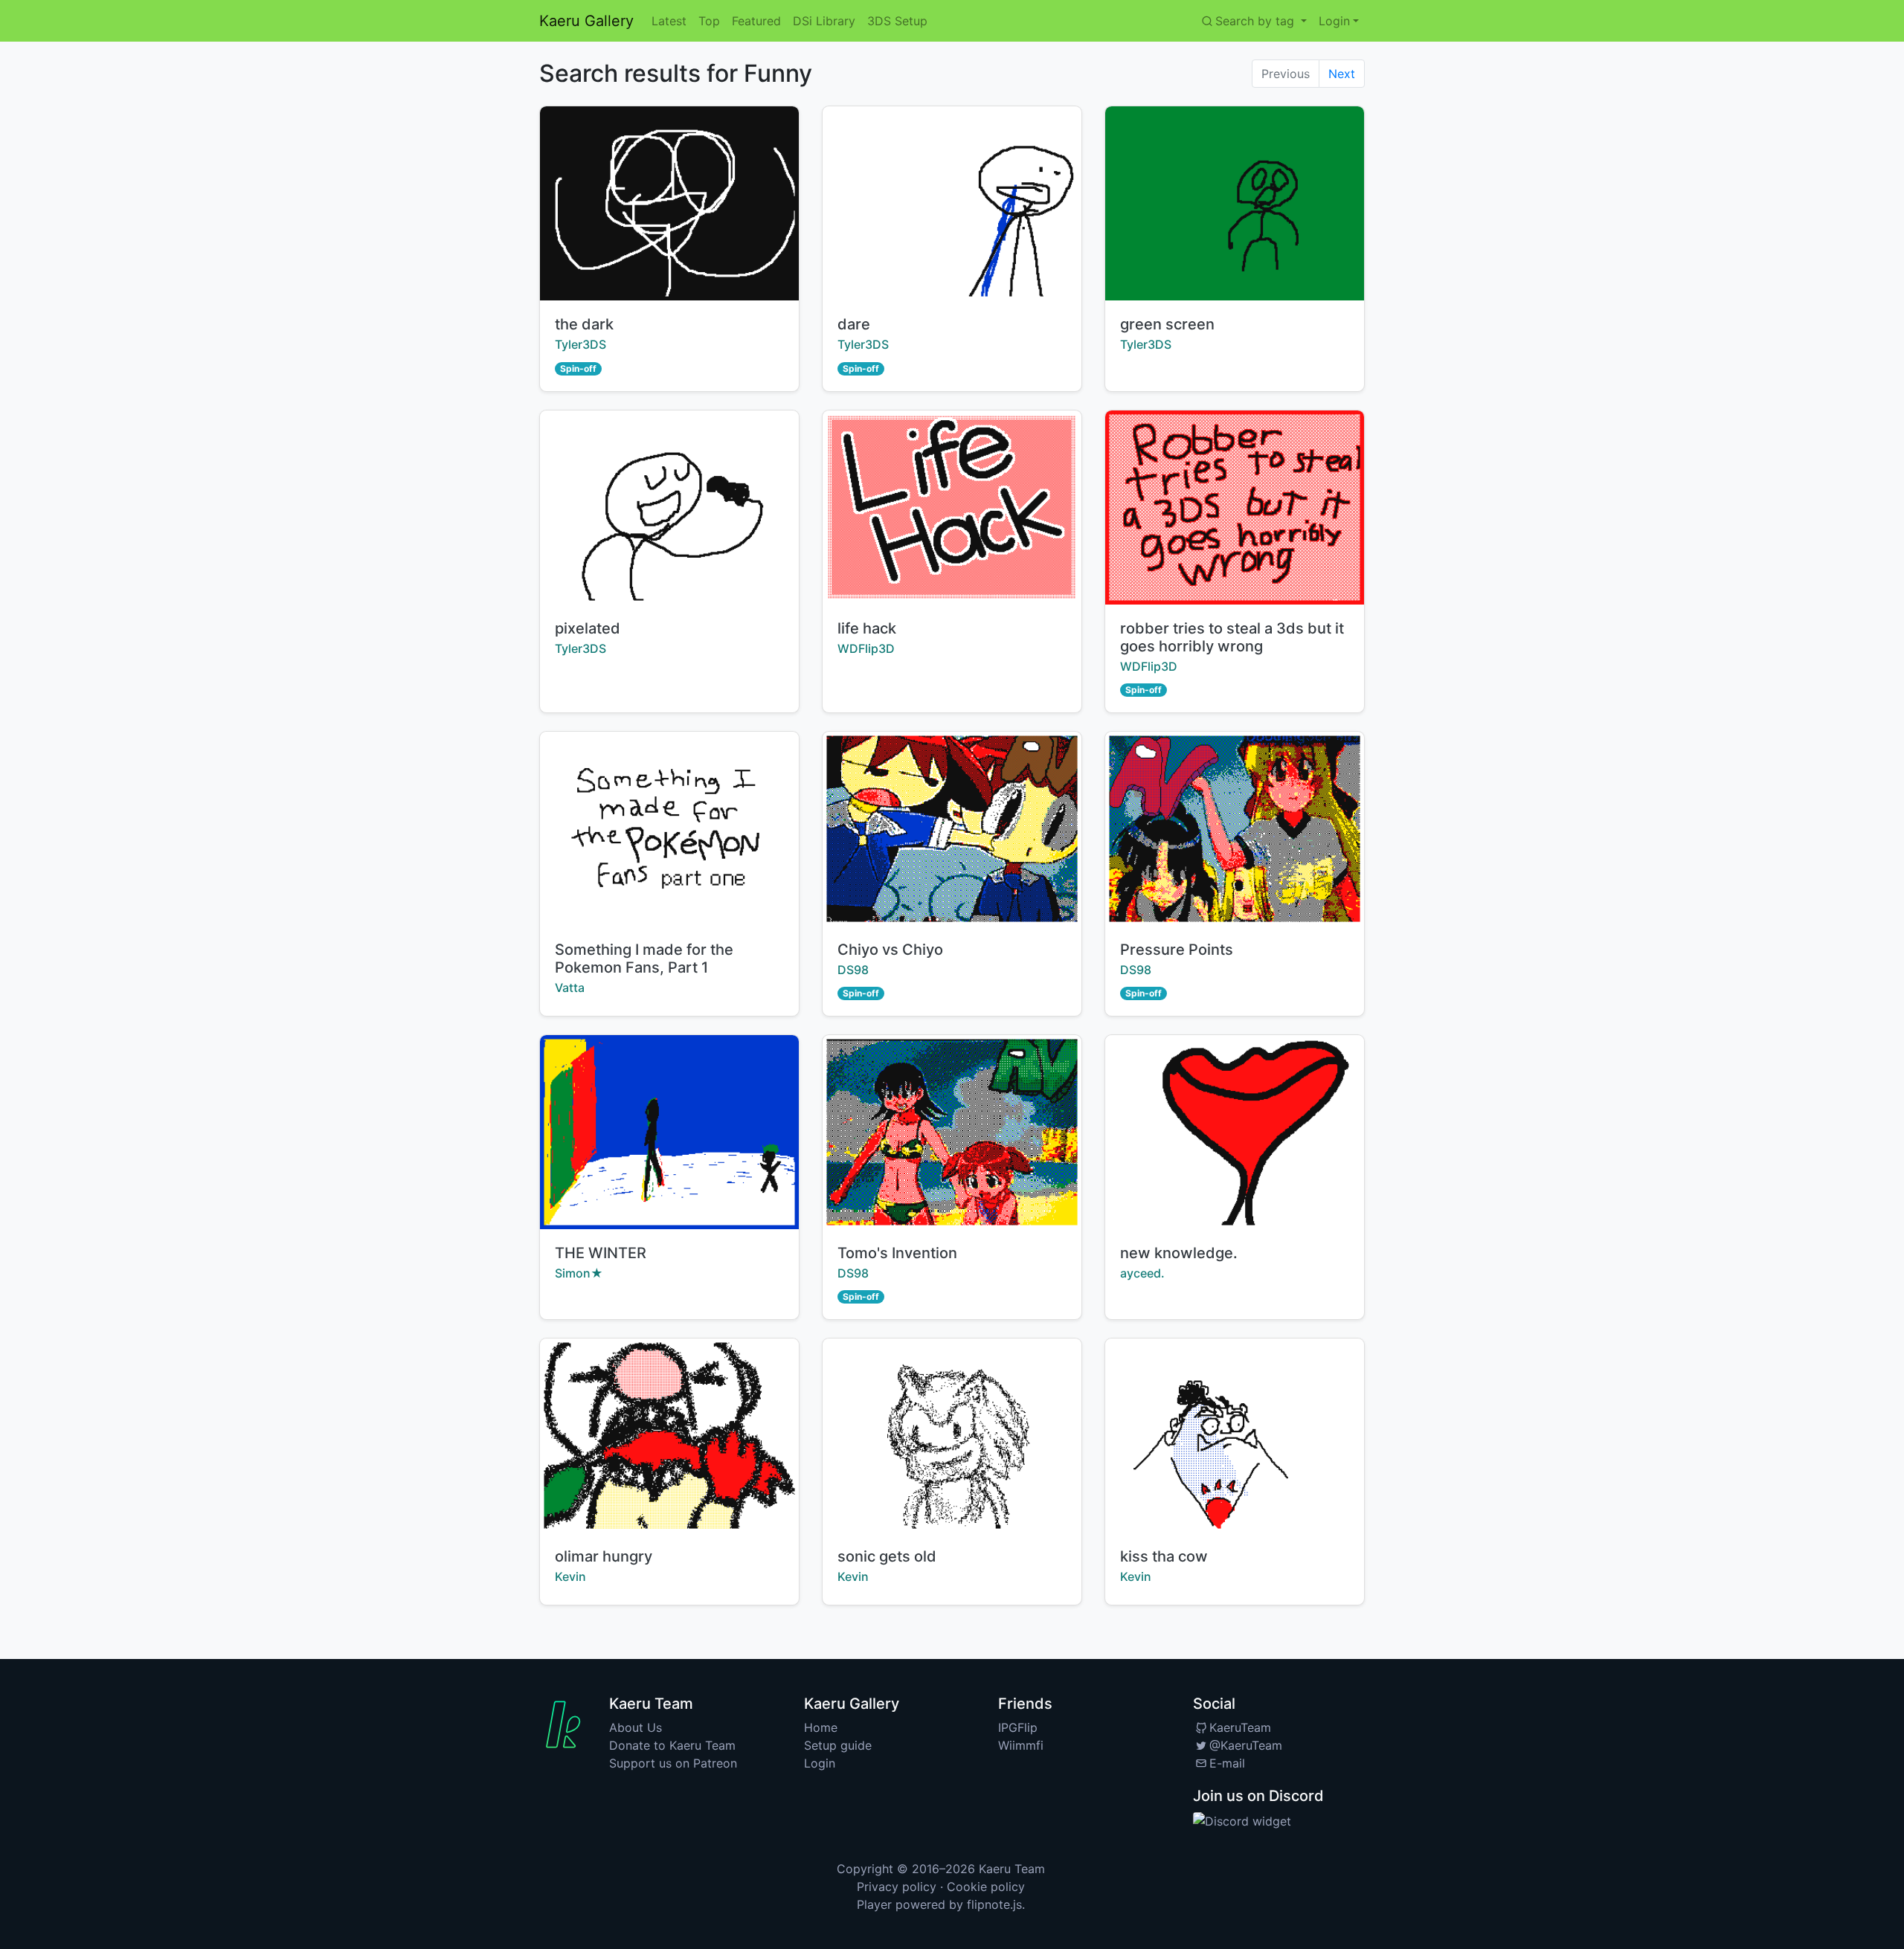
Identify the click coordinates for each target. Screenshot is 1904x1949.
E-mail (1227, 1763)
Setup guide (838, 1745)
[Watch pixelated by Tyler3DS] (669, 508)
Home (821, 1727)
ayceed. (1142, 1273)
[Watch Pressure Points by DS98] (1235, 829)
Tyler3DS (580, 344)
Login (820, 1763)
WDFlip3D (866, 648)
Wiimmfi (1021, 1745)
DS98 (853, 970)
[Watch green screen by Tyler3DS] (1235, 203)
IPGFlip (1018, 1727)
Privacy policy (897, 1887)
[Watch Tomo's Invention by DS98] (952, 1132)
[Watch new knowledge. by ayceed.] (1235, 1132)
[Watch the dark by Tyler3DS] (669, 203)
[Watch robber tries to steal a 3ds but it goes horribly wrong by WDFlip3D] (1235, 508)
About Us (636, 1727)
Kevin (570, 1576)
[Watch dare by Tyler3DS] (952, 203)
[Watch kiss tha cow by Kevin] (1235, 1436)
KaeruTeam (1240, 1727)
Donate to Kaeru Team (672, 1745)
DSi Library (824, 21)
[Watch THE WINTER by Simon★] (669, 1132)
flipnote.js (994, 1904)
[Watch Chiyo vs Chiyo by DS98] (952, 829)
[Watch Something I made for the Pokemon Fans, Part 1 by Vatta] (669, 829)
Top (709, 21)
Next (1342, 74)
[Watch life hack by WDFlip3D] (952, 508)
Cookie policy (986, 1887)
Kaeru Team (1012, 1869)
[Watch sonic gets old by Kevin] (952, 1436)
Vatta (570, 988)
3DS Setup (897, 21)
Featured (756, 21)
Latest (669, 21)
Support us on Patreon (673, 1763)
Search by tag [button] (1257, 21)
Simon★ (579, 1273)
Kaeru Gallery (586, 21)
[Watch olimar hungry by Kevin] (669, 1436)
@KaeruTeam (1246, 1745)
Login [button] (1334, 21)
